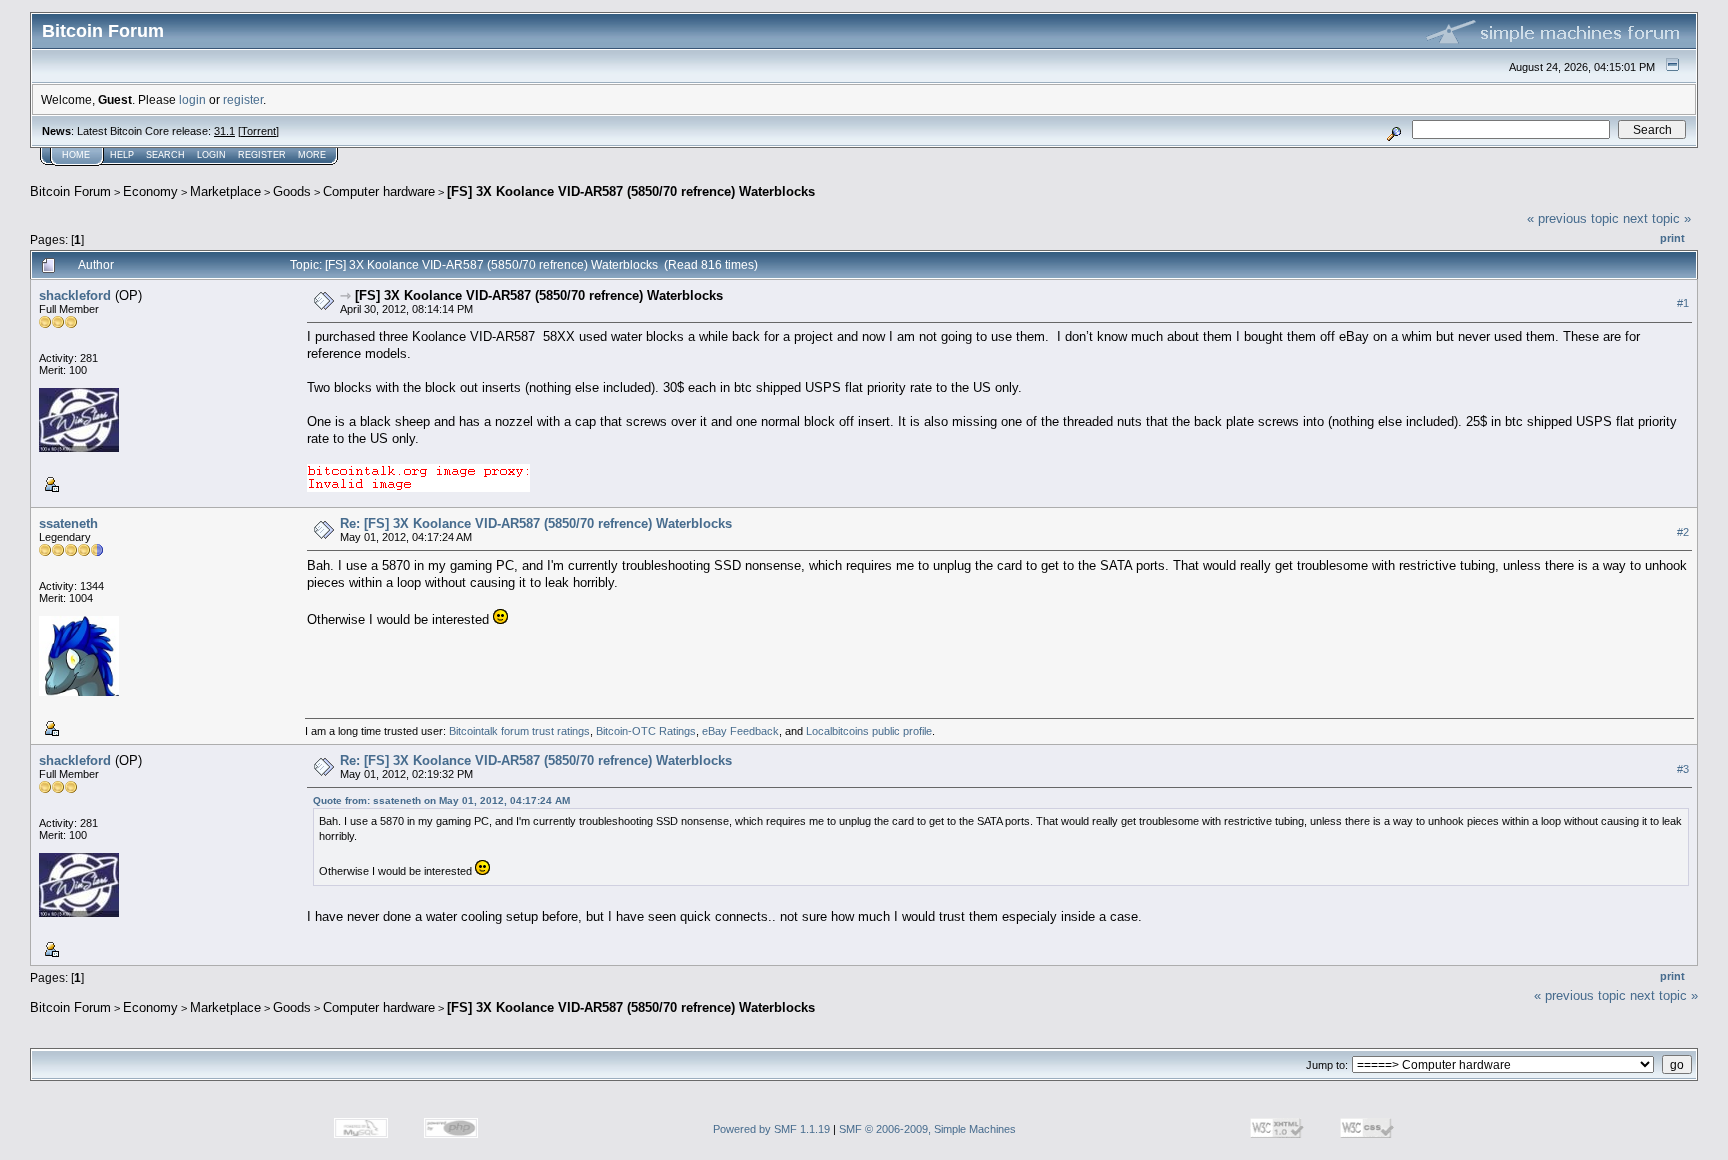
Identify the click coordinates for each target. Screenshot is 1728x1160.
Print (1672, 238)
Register (262, 155)
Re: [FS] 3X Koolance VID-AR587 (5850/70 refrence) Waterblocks (536, 523)
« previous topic (1573, 218)
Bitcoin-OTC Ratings (646, 731)
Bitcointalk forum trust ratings (519, 731)
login (192, 99)
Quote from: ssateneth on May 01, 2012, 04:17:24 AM (441, 800)
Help (122, 155)
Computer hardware (379, 191)
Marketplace (225, 191)
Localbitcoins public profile (869, 731)
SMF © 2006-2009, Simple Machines (927, 1129)
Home (76, 155)
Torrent (258, 131)
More (312, 155)
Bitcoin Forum (70, 191)
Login (211, 155)
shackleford (75, 295)
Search (165, 155)
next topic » (1657, 218)
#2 (1683, 532)
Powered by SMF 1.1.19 (771, 1129)
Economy (150, 191)
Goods (292, 191)
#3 (1683, 769)
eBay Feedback (740, 731)
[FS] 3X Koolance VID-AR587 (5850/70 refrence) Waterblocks (631, 191)
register (243, 99)
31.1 (224, 131)
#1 (1683, 303)
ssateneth (68, 523)
